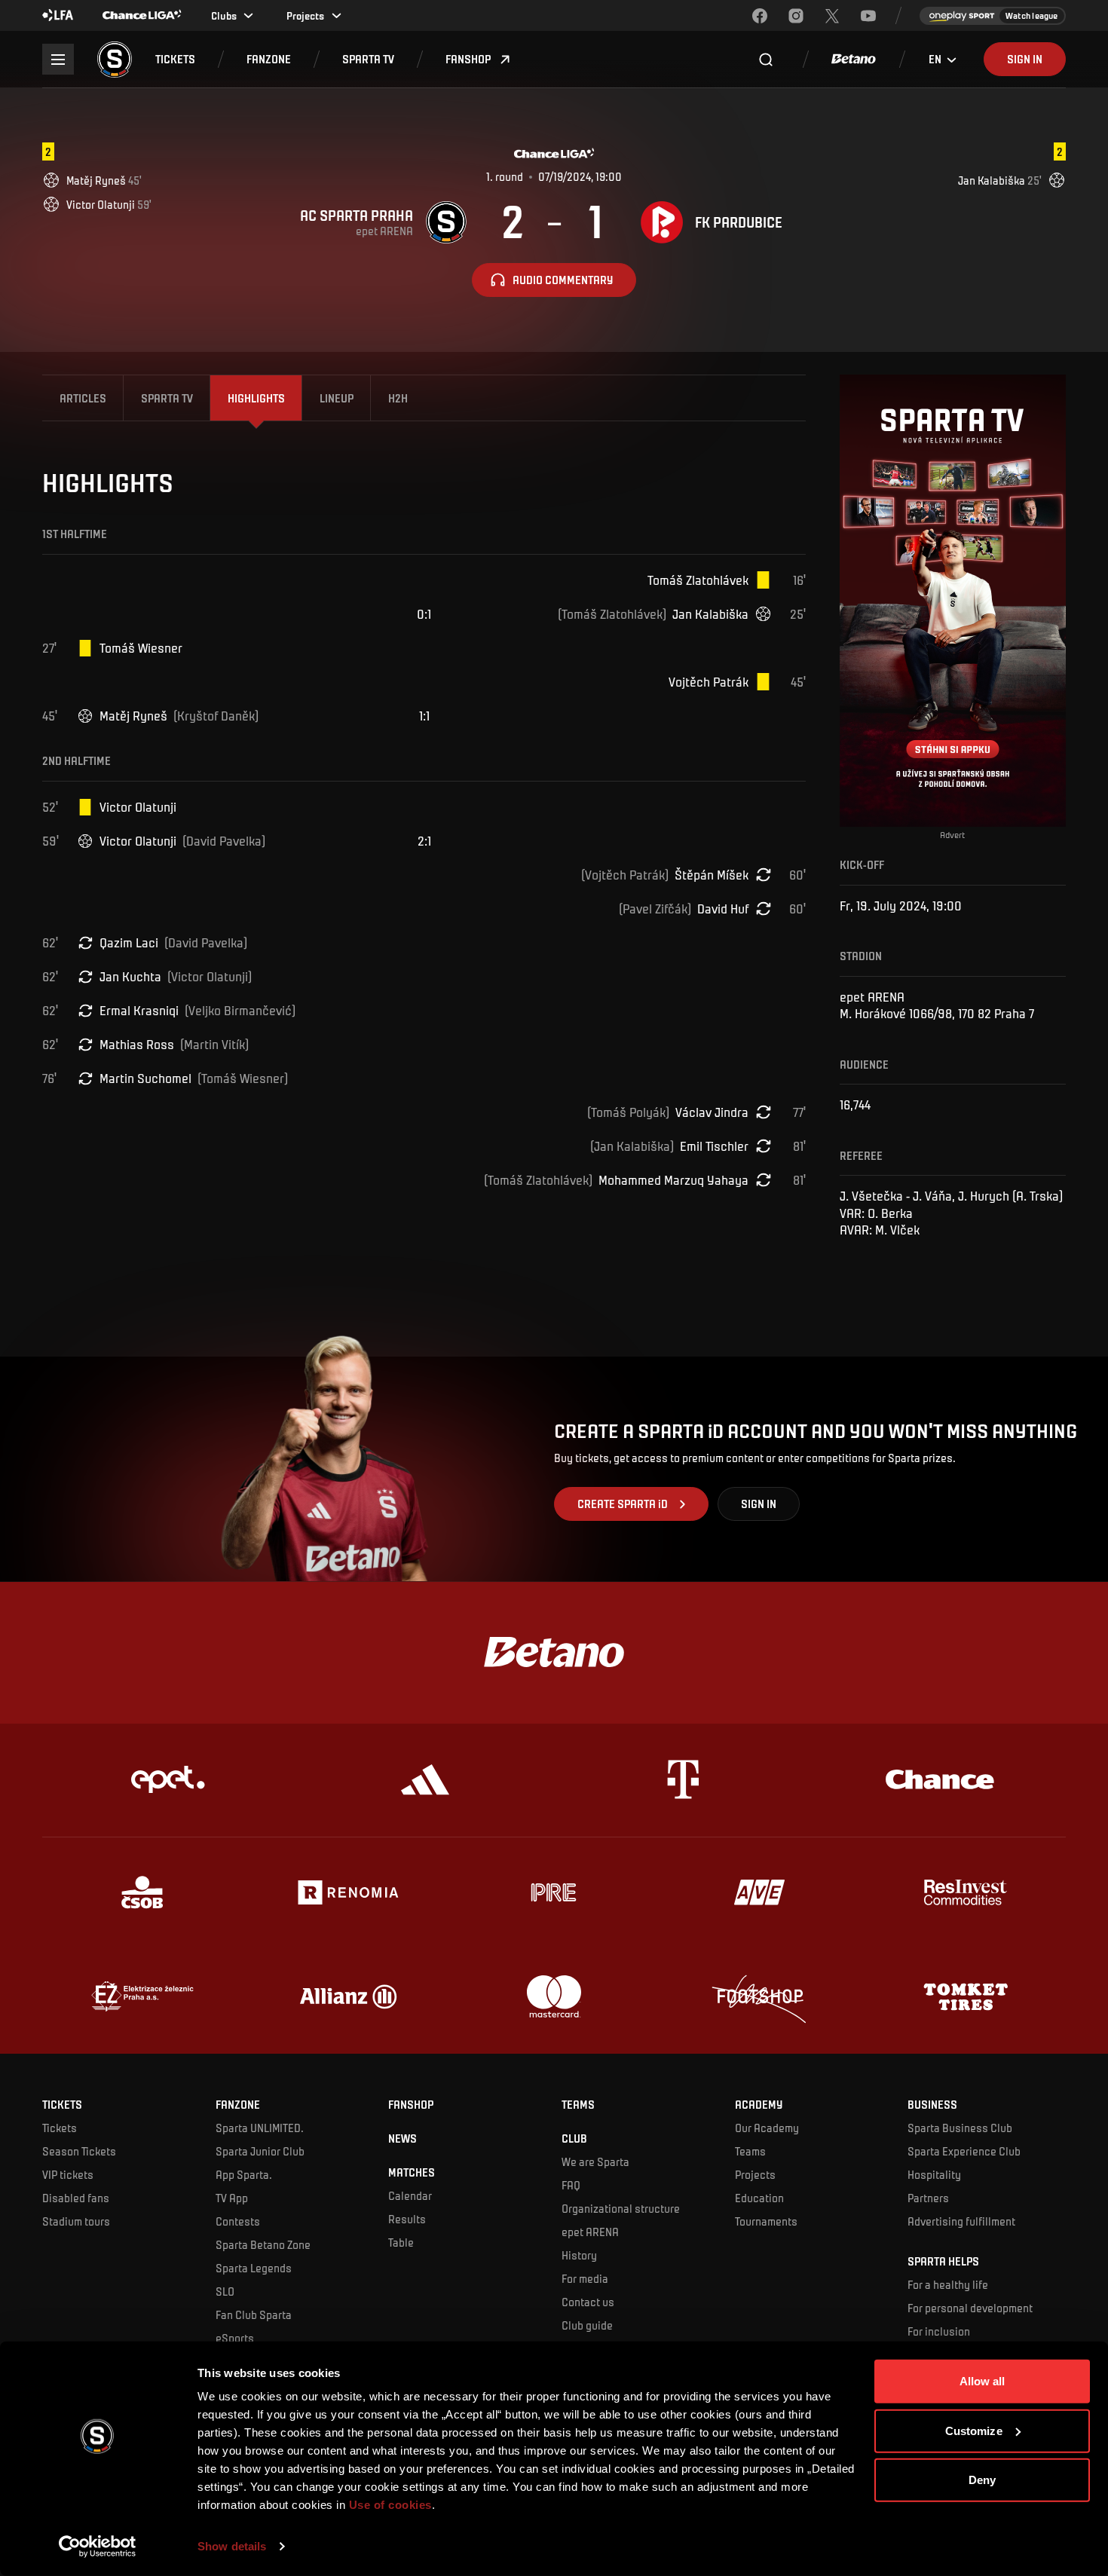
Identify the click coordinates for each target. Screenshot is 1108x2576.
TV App (232, 2198)
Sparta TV (167, 398)
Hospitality (934, 2174)
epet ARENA (590, 2232)
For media (585, 2278)
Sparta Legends (254, 2268)
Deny (982, 2480)
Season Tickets (79, 2151)
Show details (232, 2546)
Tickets (60, 2128)
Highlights (256, 398)
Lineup (337, 398)
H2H (398, 398)
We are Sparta (595, 2161)
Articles (83, 398)
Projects (755, 2174)
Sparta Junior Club (260, 2151)
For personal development (970, 2308)
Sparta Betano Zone (263, 2244)
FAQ (571, 2185)
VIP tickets (68, 2174)
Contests (238, 2221)
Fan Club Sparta (254, 2314)
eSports (235, 2338)
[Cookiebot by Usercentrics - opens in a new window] (98, 2547)
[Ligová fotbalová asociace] (58, 16)
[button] (175, 59)
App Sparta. (244, 2174)
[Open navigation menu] (58, 59)
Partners (928, 2198)
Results (407, 2219)
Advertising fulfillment (961, 2221)
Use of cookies (389, 2505)
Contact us (588, 2302)
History (579, 2255)
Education (759, 2198)
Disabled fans (76, 2198)
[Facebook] (760, 16)
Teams (750, 2151)
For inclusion (939, 2331)
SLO (225, 2291)
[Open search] (766, 60)
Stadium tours (76, 2221)
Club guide (587, 2325)
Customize (974, 2430)
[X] (832, 16)
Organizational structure (621, 2208)
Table (401, 2242)
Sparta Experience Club (964, 2151)
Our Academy (767, 2128)
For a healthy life (948, 2284)
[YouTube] (868, 16)
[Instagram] (796, 16)
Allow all (983, 2381)
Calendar (410, 2195)
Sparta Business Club (960, 2128)
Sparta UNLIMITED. (260, 2128)
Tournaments (766, 2221)
